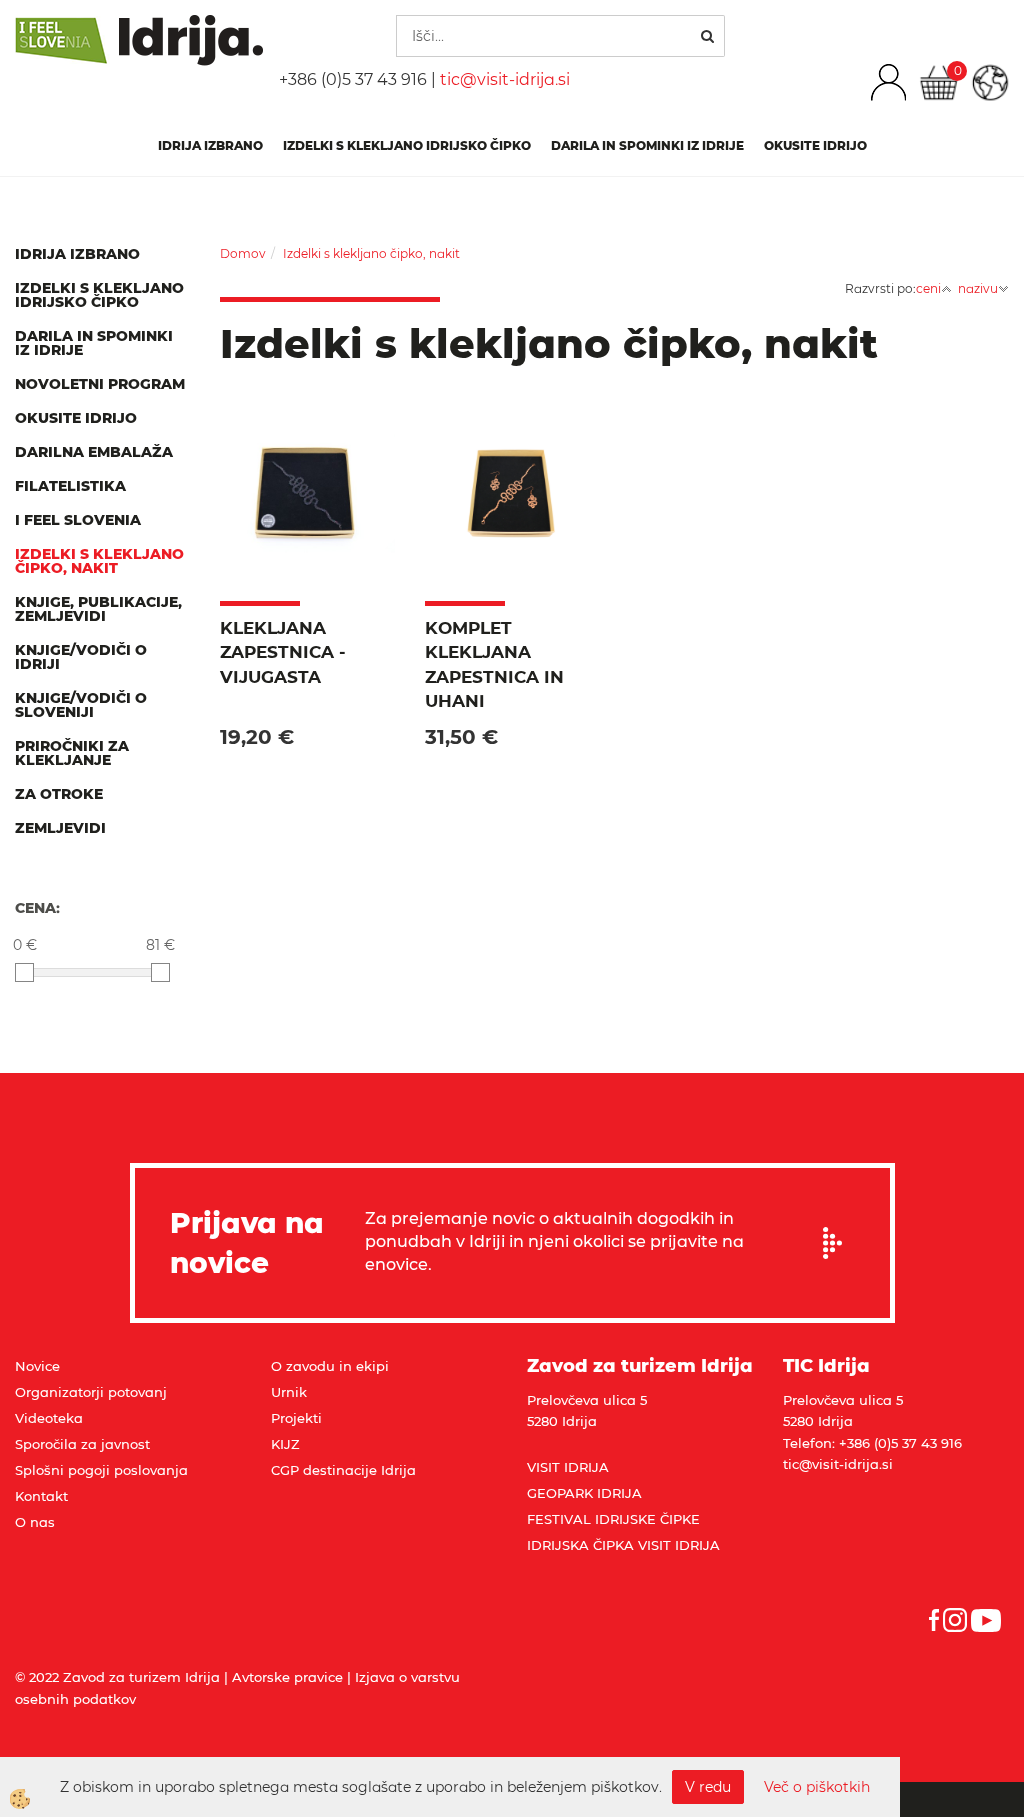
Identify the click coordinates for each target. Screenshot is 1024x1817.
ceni (928, 288)
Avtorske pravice (287, 1677)
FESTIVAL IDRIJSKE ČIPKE (613, 1519)
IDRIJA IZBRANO (210, 145)
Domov (243, 253)
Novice (37, 1366)
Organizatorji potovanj (91, 1392)
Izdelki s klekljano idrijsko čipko (407, 145)
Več (307, 531)
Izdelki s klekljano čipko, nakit (371, 253)
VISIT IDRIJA (568, 1467)
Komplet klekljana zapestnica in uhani (494, 664)
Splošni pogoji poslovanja (101, 1470)
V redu (708, 1787)
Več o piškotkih (817, 1787)
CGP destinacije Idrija (343, 1470)
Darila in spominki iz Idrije (647, 145)
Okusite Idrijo (815, 145)
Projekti (296, 1418)
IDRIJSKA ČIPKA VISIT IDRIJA (623, 1545)
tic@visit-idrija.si (505, 79)
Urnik (289, 1392)
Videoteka (49, 1418)
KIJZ (285, 1444)
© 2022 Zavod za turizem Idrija (117, 1677)
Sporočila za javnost (82, 1444)
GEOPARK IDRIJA (584, 1493)
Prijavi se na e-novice (839, 1243)
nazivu (978, 288)
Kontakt (41, 1496)
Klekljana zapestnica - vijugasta (283, 652)
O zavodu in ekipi (330, 1366)
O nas (35, 1522)
